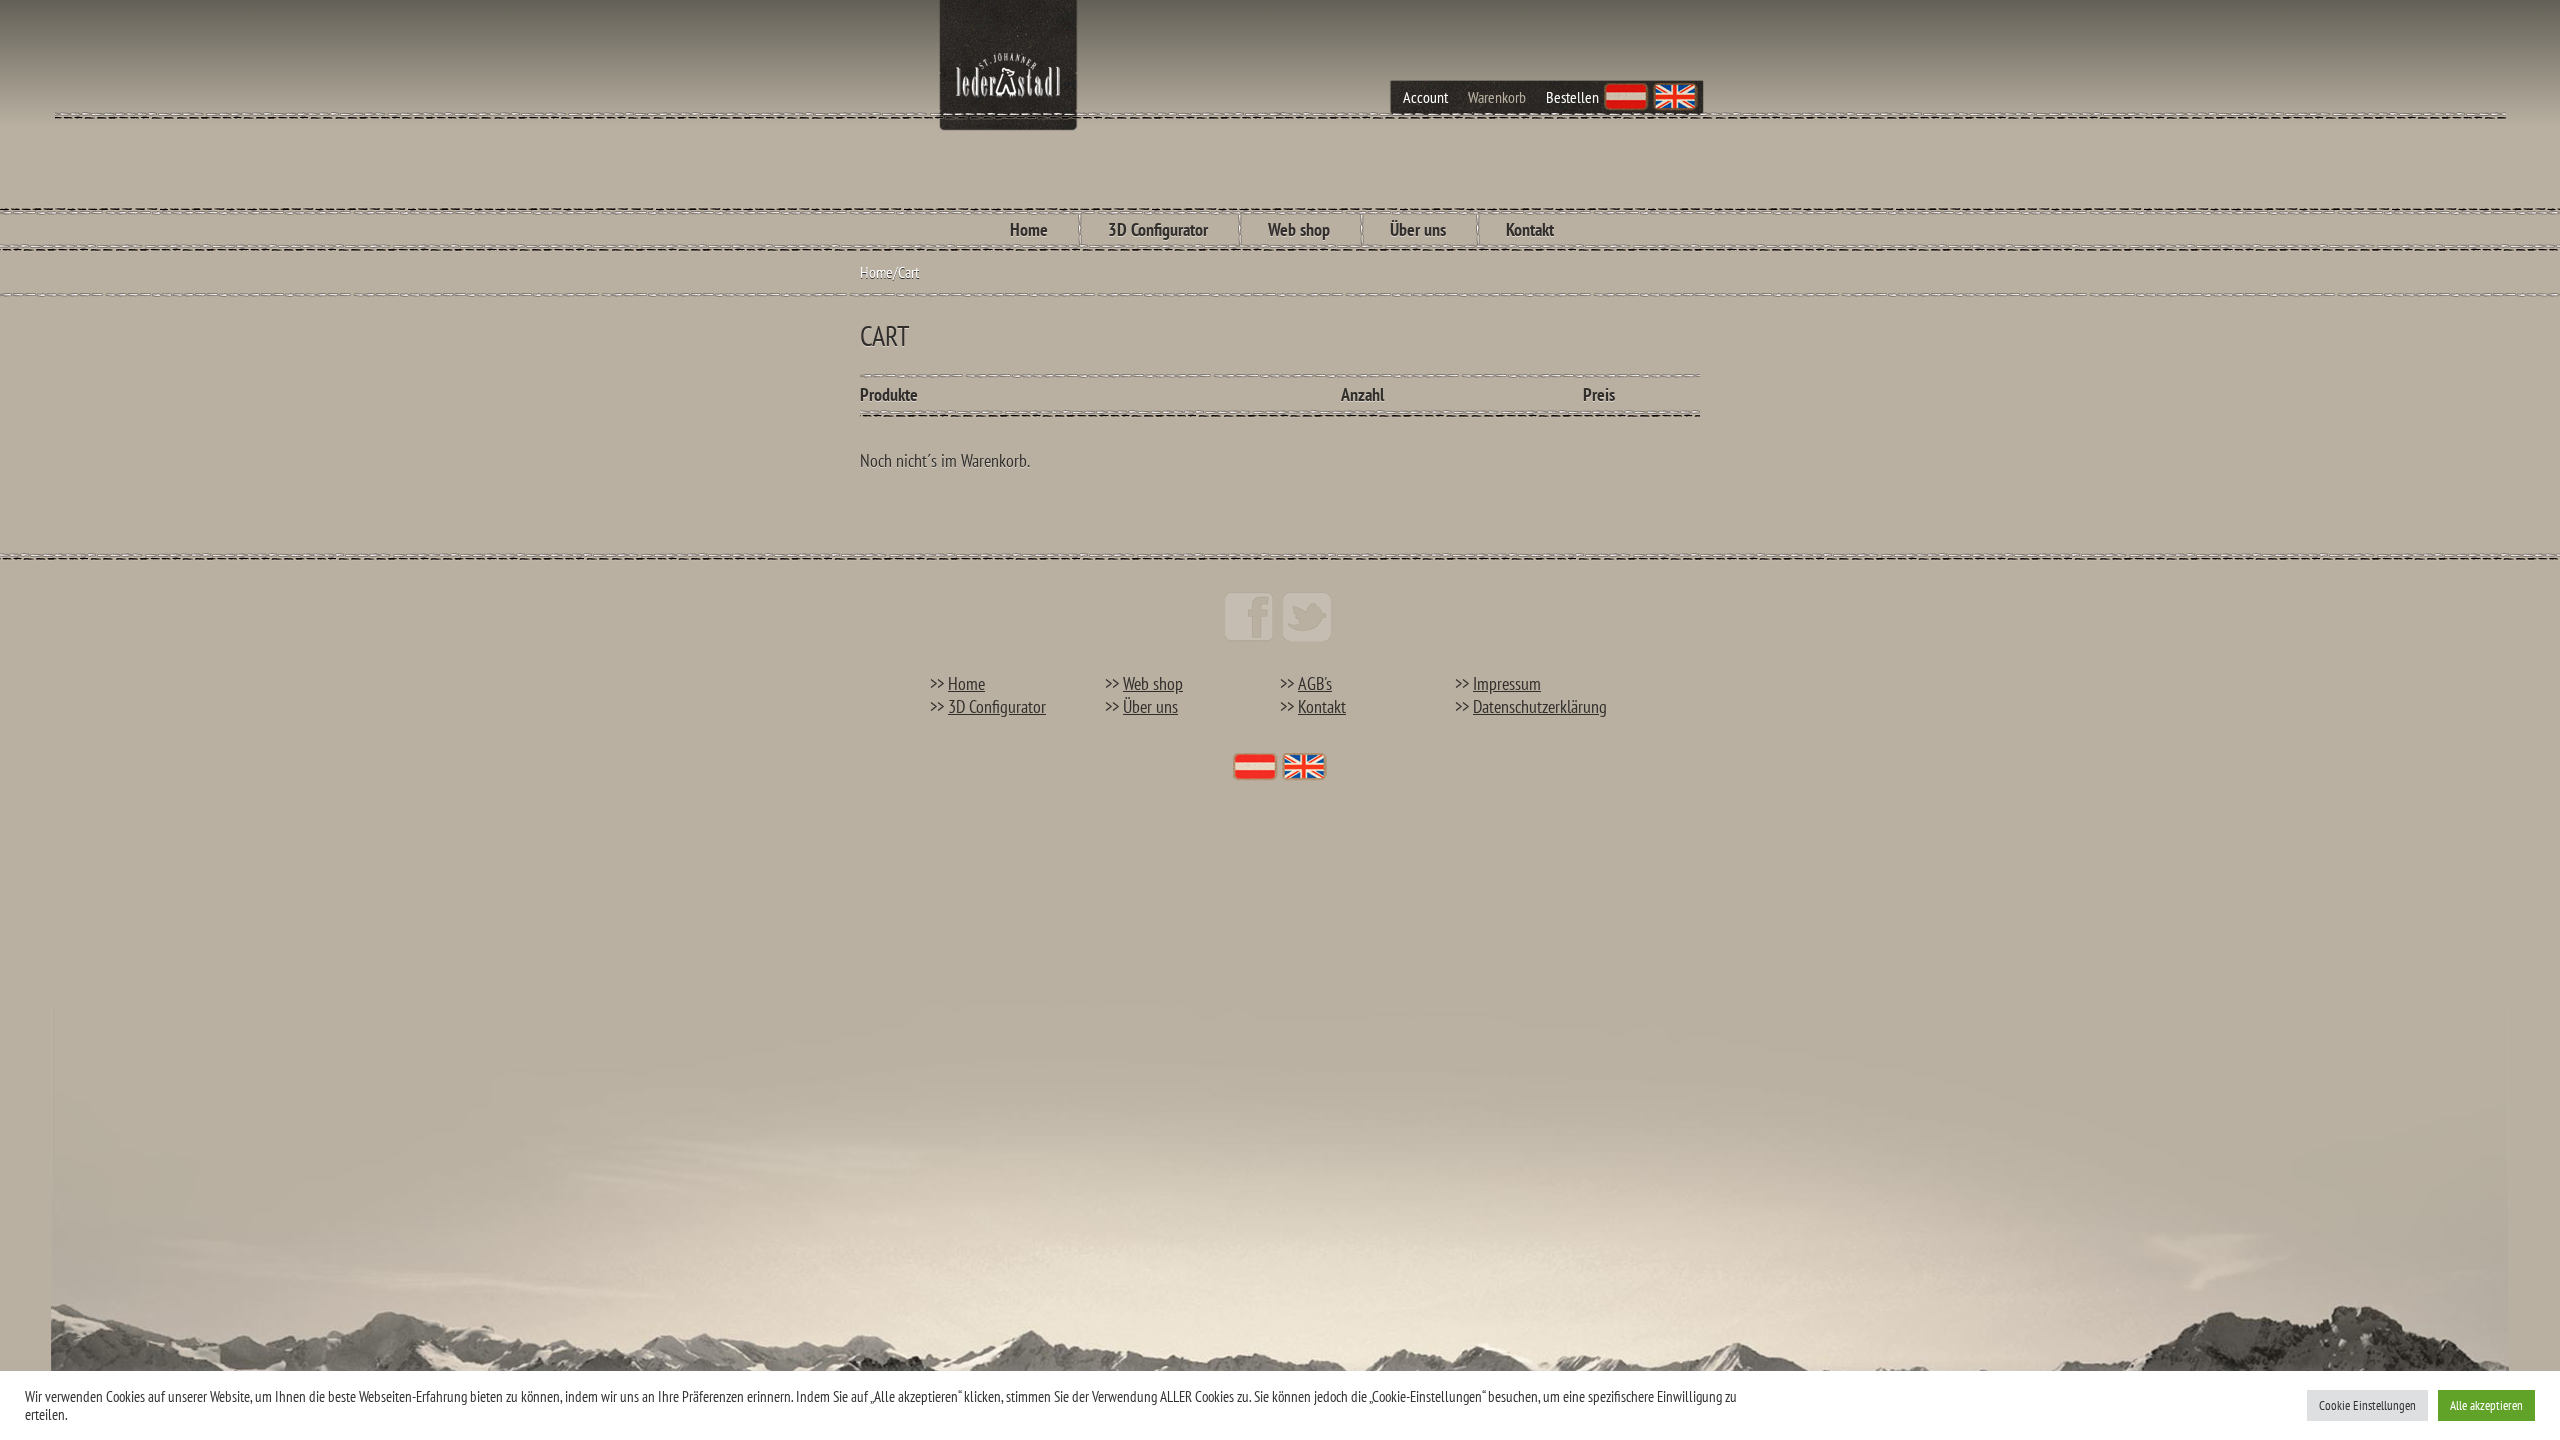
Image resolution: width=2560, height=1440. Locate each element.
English (1675, 97)
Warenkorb (1497, 97)
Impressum (1507, 683)
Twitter (1307, 617)
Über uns (1418, 229)
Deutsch (1626, 97)
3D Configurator (1158, 229)
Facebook (1249, 617)
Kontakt (1530, 229)
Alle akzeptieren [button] (2486, 1405)
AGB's (1315, 683)
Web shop (1299, 229)
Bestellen (1572, 97)
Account (1425, 97)
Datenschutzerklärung (1540, 706)
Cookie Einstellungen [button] (2367, 1405)
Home (1029, 229)
